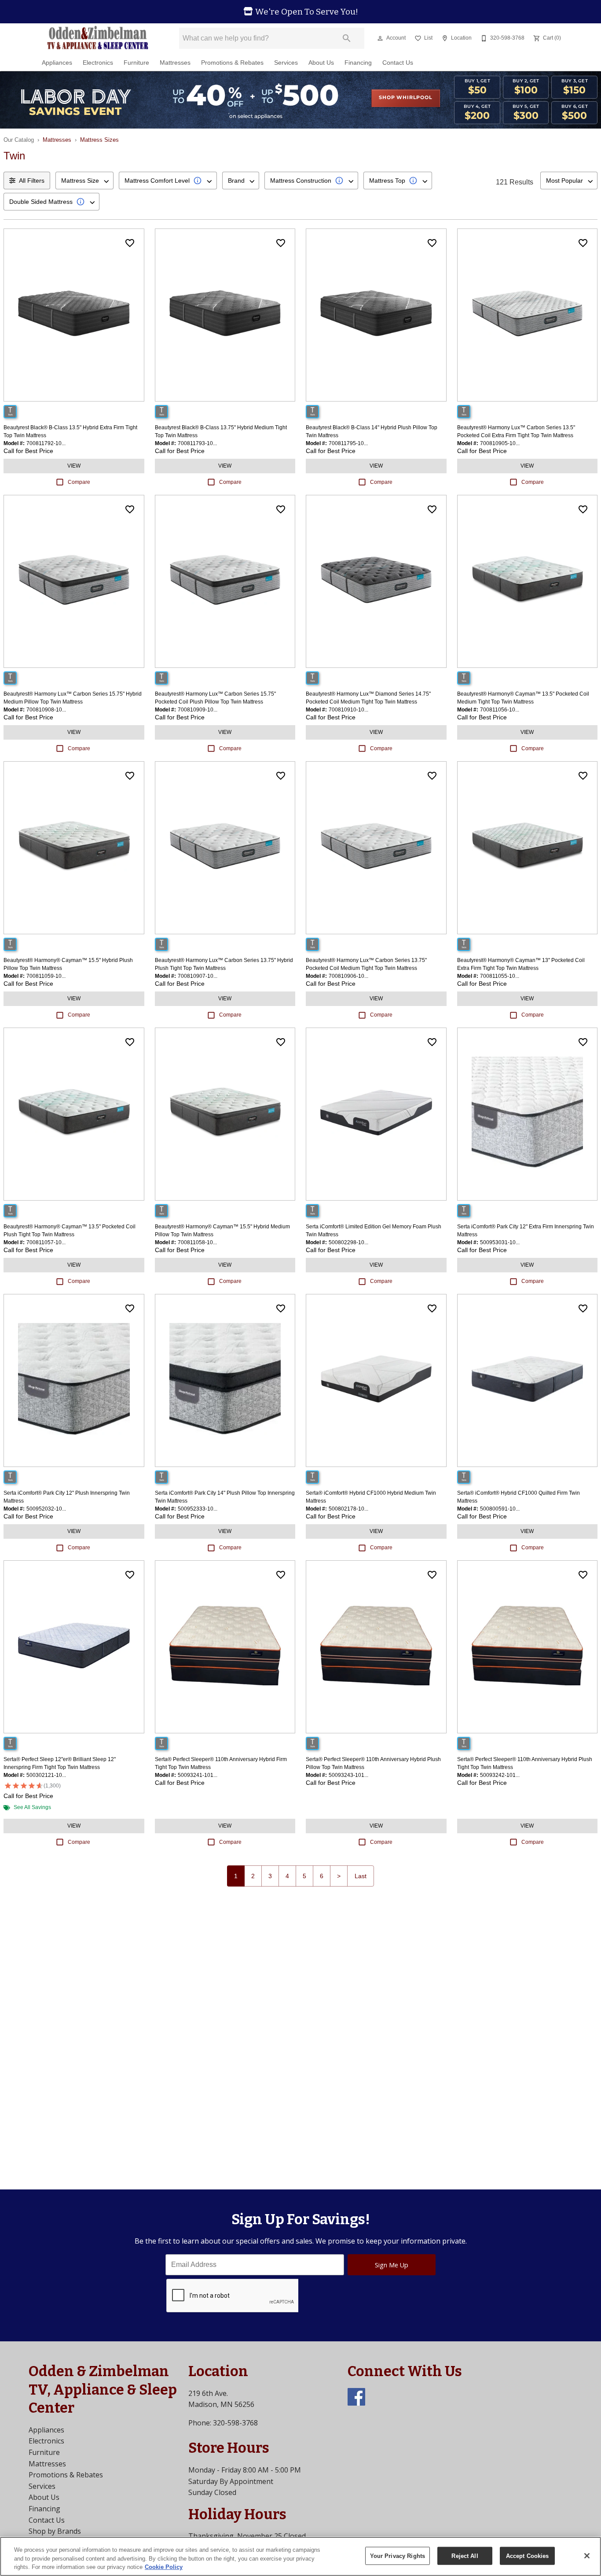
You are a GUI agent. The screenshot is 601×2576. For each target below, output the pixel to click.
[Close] (587, 2556)
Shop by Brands (55, 2531)
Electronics (98, 63)
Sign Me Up (392, 2265)
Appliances (57, 63)
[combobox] (84, 181)
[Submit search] (347, 38)
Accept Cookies (528, 2556)
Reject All (465, 2556)
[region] (300, 2556)
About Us (321, 63)
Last (361, 1876)
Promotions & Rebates (232, 63)
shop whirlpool (405, 98)
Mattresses (175, 63)
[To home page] (97, 38)
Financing (358, 63)
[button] (380, 38)
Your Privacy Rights (398, 2556)
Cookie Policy (164, 2567)
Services (286, 63)
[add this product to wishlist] (130, 243)
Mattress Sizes (99, 140)
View (74, 466)
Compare (79, 482)
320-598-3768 (235, 2423)
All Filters (32, 181)
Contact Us (398, 63)
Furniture (136, 63)
